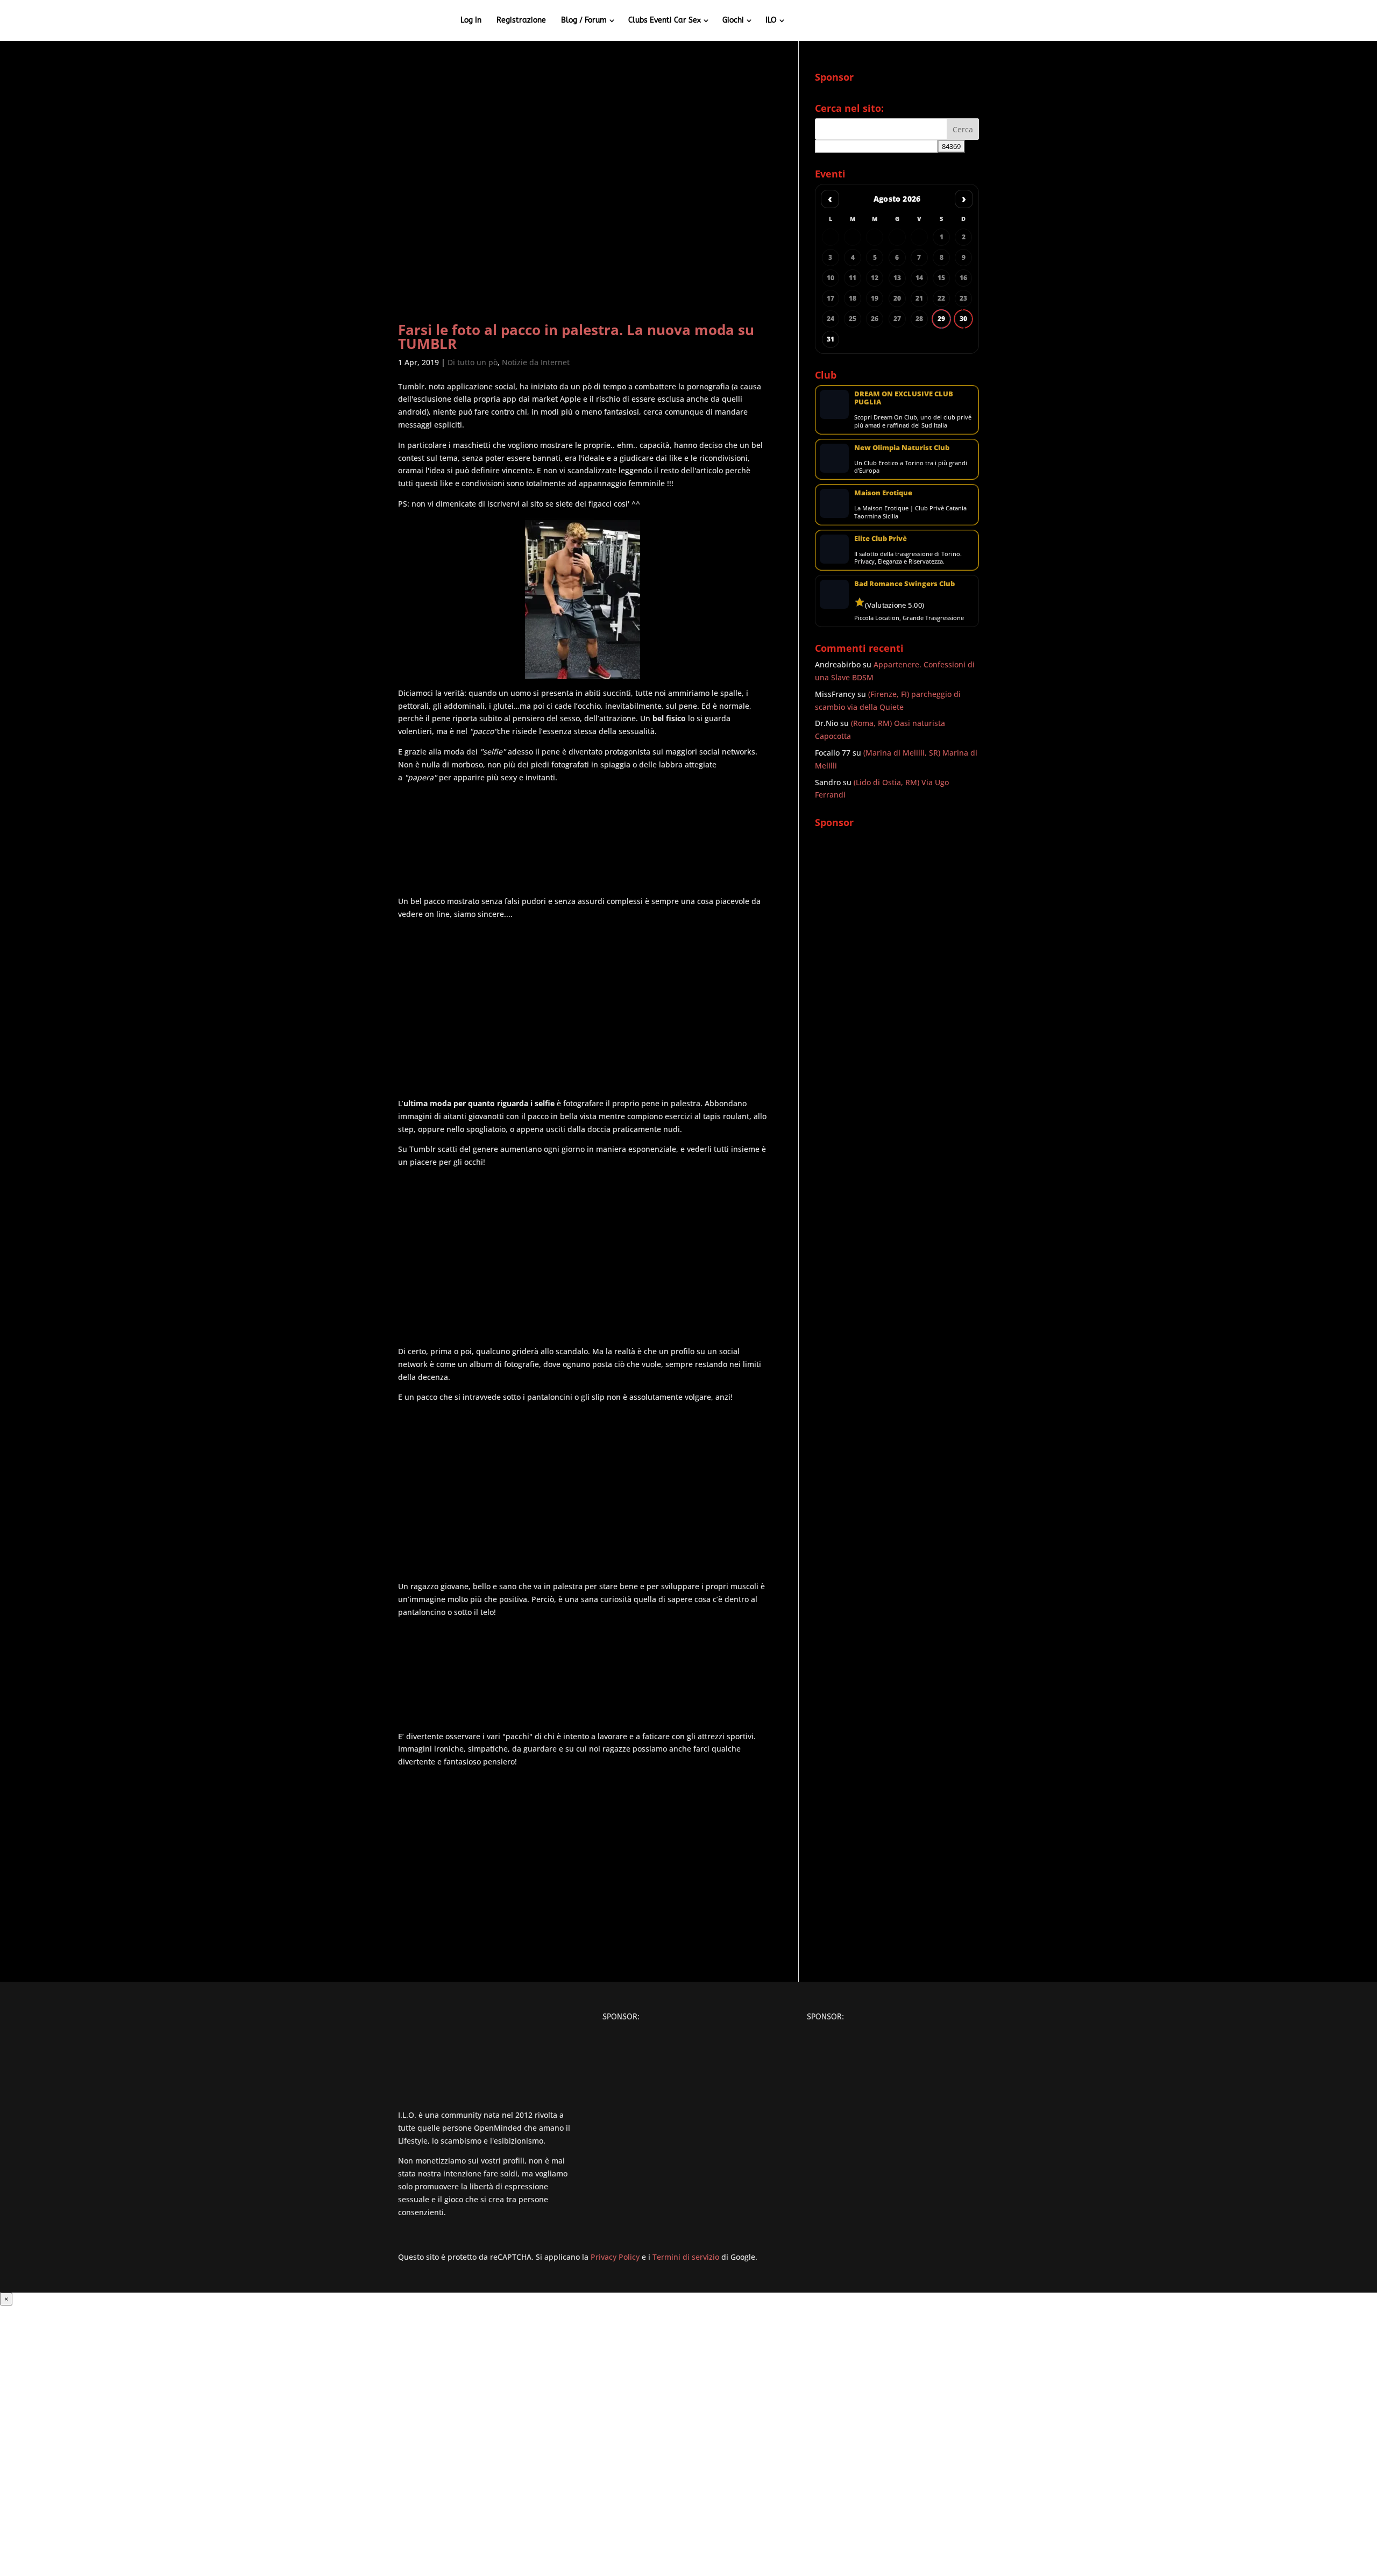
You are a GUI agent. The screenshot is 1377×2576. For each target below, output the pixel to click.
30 (963, 319)
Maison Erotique (883, 493)
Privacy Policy (615, 2257)
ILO (771, 20)
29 (941, 319)
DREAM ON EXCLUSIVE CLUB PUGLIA (904, 398)
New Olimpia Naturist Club (902, 447)
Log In (471, 20)
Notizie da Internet (536, 362)
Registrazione (521, 20)
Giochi (733, 20)
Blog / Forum (584, 20)
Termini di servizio (686, 2257)
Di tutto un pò (473, 362)
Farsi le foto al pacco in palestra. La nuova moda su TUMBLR (576, 337)
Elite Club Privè (881, 538)
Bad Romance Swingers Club (904, 583)
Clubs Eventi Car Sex (665, 20)
